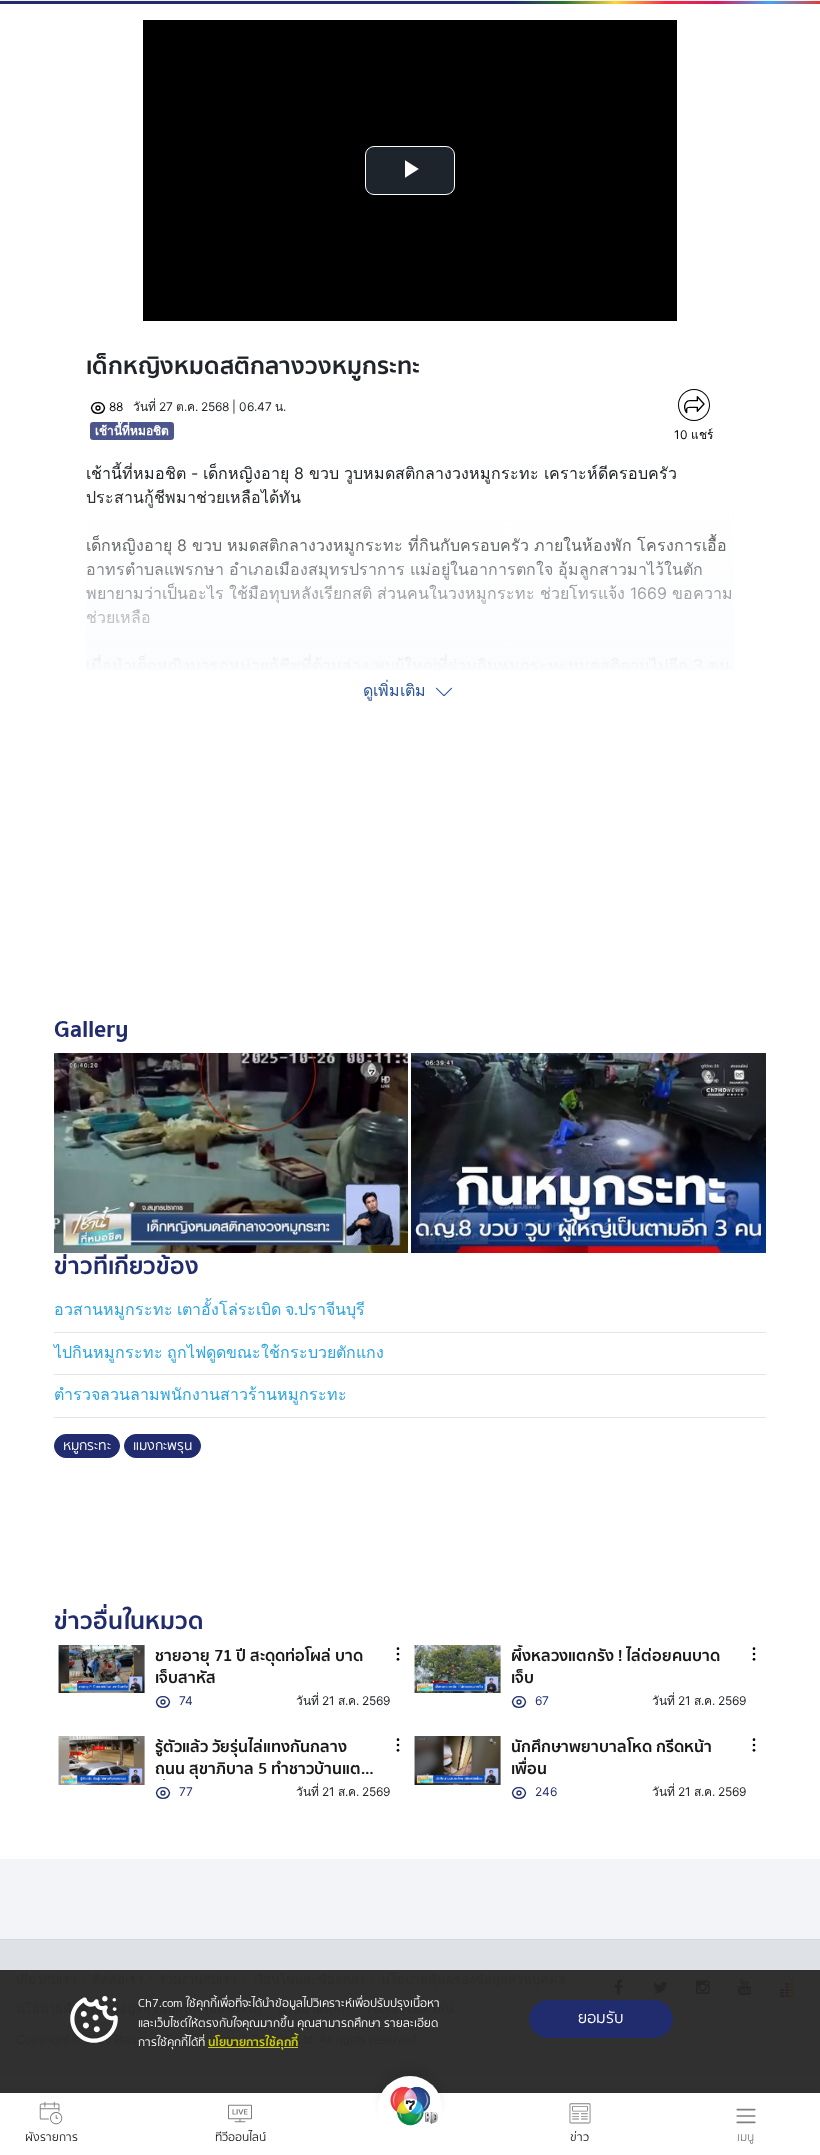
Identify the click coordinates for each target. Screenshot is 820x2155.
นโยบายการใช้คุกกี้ (253, 2042)
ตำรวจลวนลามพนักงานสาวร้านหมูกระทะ (200, 1394)
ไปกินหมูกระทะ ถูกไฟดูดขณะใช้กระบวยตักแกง (219, 1352)
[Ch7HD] (410, 2124)
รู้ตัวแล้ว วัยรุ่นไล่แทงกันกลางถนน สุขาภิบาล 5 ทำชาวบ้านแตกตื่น (263, 1769)
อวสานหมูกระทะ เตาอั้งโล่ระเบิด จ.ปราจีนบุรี (209, 1309)
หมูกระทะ (87, 1446)
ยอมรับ (601, 2018)
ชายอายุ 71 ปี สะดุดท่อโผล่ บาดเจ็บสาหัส (259, 1667)
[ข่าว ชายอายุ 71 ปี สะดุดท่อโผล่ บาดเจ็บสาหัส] (101, 1669)
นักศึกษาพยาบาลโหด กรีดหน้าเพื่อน (611, 1758)
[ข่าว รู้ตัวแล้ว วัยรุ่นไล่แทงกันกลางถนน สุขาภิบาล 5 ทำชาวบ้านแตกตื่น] (101, 1760)
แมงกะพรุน (162, 1446)
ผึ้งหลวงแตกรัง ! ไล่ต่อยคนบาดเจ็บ (615, 1667)
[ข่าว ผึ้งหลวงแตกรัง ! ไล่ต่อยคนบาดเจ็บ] (457, 1669)
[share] (693, 405)
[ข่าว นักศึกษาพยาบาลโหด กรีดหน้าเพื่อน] (457, 1760)
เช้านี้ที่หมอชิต (132, 430)
